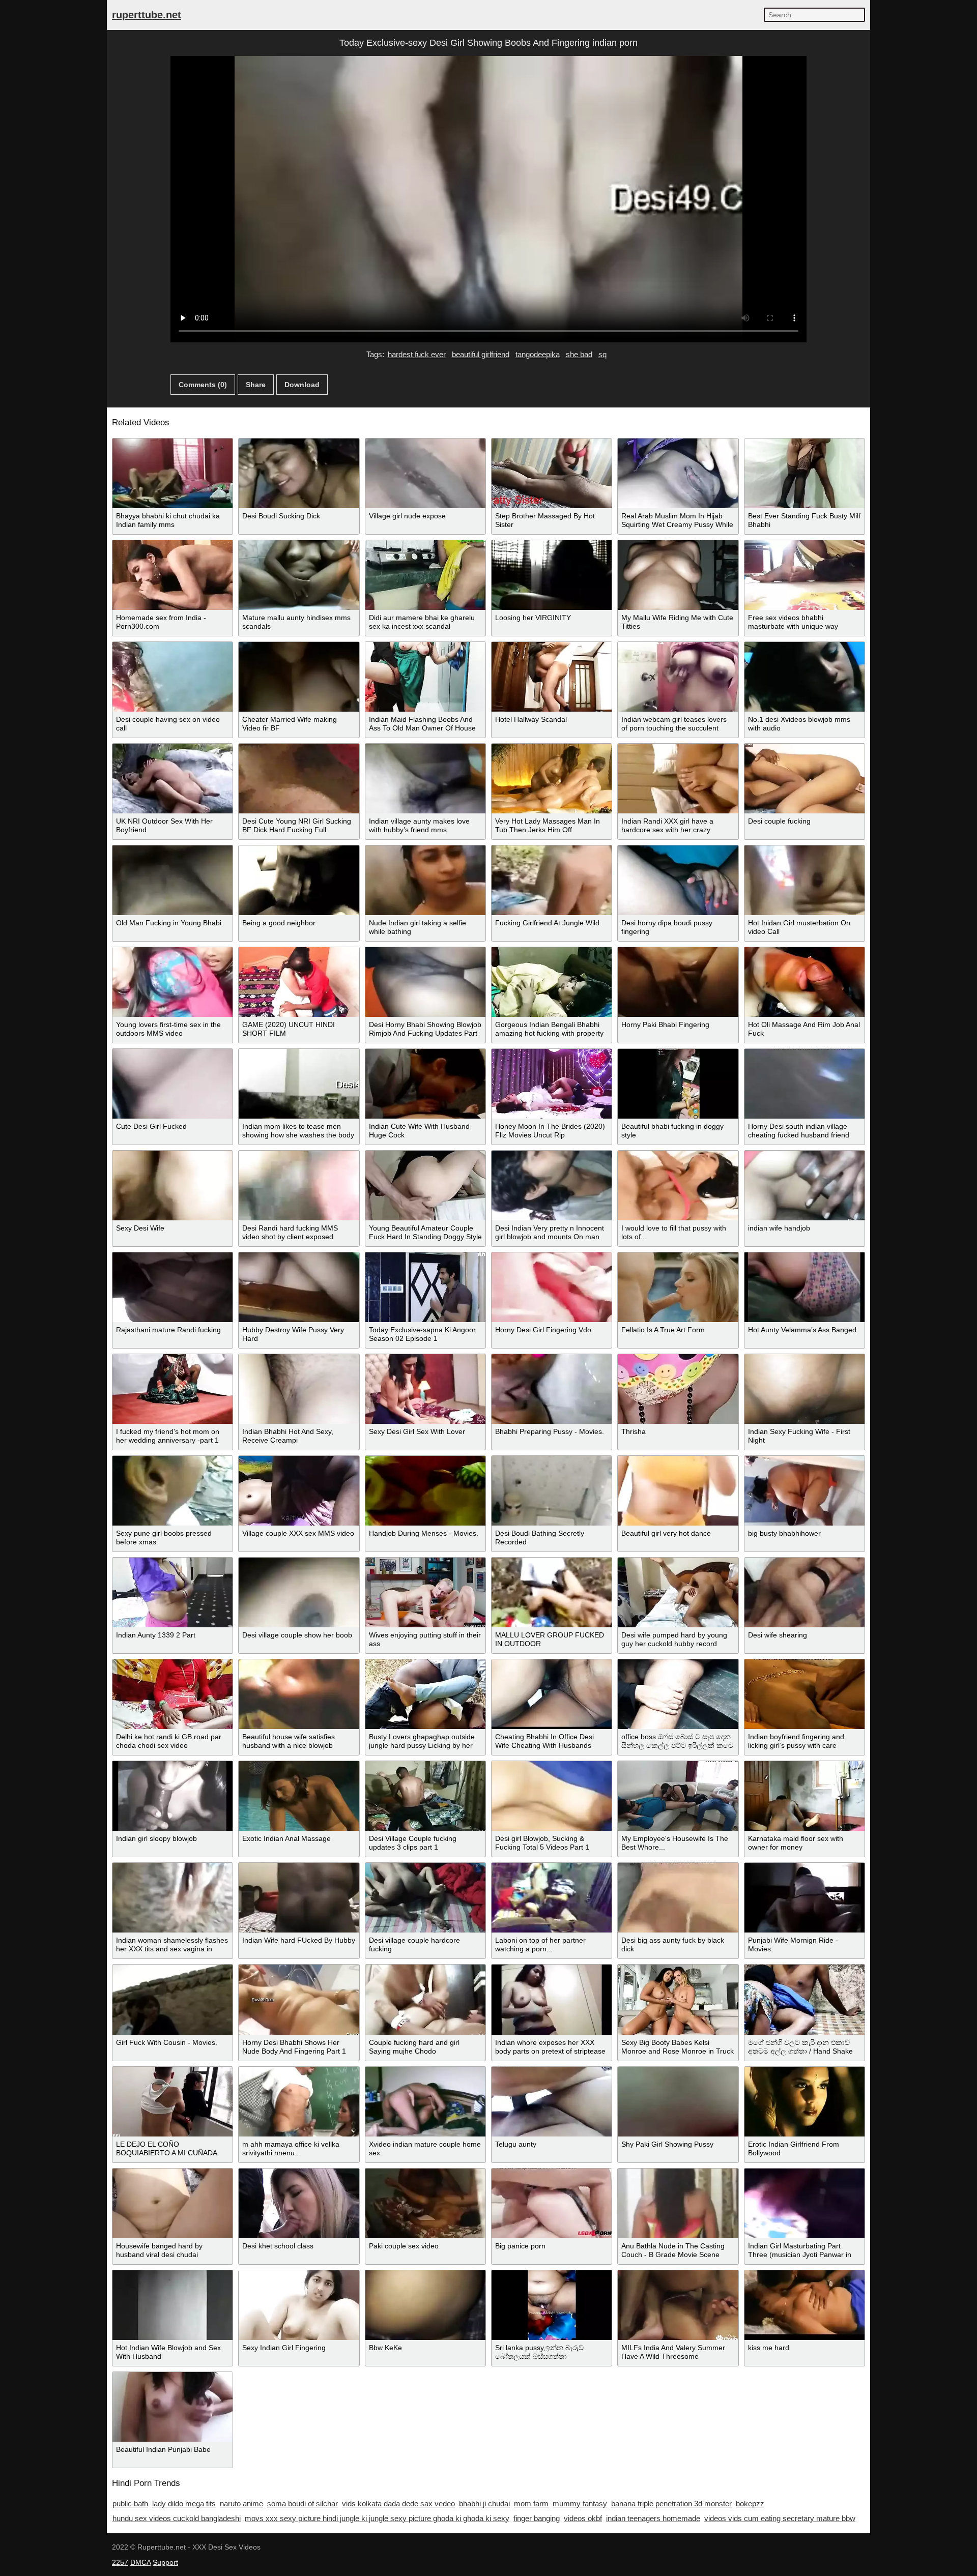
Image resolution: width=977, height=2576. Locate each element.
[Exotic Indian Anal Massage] (299, 1796)
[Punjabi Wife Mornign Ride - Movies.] (804, 1898)
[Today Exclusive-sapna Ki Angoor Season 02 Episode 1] (425, 1287)
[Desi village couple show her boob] (299, 1592)
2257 (120, 2562)
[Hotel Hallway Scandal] (552, 677)
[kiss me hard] (804, 2305)
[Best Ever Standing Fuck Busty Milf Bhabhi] (804, 473)
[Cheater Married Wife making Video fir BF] (299, 677)
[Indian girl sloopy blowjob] (173, 1796)
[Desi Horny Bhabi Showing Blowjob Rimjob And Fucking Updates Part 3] (425, 982)
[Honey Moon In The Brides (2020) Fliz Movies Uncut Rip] (552, 1084)
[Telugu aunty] (552, 2102)
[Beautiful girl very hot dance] (678, 1491)
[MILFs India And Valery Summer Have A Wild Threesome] (678, 2305)
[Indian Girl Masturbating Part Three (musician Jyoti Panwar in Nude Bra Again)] (804, 2203)
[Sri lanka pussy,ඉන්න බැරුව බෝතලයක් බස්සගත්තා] (552, 2305)
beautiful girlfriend (481, 354)
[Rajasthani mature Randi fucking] (173, 1287)
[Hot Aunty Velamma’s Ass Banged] (804, 1287)
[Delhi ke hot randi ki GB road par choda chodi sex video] (173, 1694)
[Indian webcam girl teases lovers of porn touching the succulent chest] (678, 677)
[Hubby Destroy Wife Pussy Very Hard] (299, 1287)
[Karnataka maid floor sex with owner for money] (804, 1796)
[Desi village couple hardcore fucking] (425, 1898)
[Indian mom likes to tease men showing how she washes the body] (299, 1084)
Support (165, 2562)
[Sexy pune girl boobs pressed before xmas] (173, 1491)
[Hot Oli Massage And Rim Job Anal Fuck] (804, 982)
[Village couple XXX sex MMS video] (299, 1491)
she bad (579, 354)
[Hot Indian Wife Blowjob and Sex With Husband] (173, 2305)
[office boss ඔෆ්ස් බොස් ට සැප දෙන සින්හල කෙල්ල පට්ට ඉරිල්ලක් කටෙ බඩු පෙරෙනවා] (678, 1694)
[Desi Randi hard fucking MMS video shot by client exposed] (299, 1185)
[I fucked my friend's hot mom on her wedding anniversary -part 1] (173, 1389)
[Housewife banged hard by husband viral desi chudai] (173, 2203)
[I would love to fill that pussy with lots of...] (678, 1185)
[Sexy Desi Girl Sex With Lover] (425, 1389)
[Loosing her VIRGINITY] (552, 575)
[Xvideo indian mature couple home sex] (425, 2102)
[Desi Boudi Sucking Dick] (299, 473)
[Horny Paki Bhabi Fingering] (678, 982)
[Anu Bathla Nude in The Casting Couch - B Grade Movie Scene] (678, 2203)
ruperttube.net (147, 15)
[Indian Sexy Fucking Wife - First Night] (804, 1389)
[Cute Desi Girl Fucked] (173, 1084)
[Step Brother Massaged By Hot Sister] (552, 473)
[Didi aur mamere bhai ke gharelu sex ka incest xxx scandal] (425, 575)
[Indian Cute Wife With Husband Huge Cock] (425, 1084)
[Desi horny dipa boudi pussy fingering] (678, 880)
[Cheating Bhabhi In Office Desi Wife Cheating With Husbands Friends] (552, 1694)
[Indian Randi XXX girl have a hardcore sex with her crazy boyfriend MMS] (678, 779)
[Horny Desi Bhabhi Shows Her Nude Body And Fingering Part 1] (299, 1999)
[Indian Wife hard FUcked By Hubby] (299, 1898)
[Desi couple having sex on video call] (173, 677)
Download (302, 385)
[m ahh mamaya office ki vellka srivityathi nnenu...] (299, 2102)
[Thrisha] (678, 1389)
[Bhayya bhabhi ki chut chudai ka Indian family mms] (173, 473)
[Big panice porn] (552, 2203)
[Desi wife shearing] (804, 1592)
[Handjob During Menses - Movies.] (425, 1491)
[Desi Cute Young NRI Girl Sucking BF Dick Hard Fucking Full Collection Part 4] (299, 779)
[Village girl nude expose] (425, 473)
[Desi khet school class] (299, 2203)
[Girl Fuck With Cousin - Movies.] (173, 1999)
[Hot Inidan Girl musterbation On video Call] (804, 880)
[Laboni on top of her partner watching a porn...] (552, 1898)
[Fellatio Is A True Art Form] (678, 1287)
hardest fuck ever (417, 354)
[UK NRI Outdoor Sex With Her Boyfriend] (173, 779)
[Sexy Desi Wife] (173, 1185)
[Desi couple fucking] (804, 779)
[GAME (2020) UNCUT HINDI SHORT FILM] (299, 982)
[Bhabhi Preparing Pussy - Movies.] (552, 1389)
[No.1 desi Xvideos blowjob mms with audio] (804, 677)
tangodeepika (538, 354)
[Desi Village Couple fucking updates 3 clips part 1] (425, 1796)
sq (602, 354)
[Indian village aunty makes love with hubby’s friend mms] (425, 779)
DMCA (140, 2562)
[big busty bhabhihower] (804, 1491)
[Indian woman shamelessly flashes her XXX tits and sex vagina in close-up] (173, 1898)
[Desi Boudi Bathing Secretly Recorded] (552, 1491)
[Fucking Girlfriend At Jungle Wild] (552, 880)
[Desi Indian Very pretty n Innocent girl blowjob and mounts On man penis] (552, 1185)
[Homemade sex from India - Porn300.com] (173, 575)
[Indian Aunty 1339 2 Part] (173, 1592)
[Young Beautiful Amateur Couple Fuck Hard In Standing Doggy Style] (425, 1185)
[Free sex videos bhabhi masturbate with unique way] (804, 575)
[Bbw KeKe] (425, 2305)
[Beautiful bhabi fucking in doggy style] (678, 1084)
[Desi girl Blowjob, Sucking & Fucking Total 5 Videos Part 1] (552, 1796)
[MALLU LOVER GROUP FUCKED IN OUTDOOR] (552, 1592)
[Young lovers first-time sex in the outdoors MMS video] (173, 982)
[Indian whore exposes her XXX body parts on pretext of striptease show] (552, 1999)
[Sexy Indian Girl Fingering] (299, 2305)
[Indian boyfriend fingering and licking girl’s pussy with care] (804, 1694)
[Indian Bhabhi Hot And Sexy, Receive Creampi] (299, 1389)
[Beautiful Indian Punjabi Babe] (173, 2407)
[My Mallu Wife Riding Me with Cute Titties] (678, 575)
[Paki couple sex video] (425, 2203)
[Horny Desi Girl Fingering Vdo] (552, 1287)
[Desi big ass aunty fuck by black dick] (678, 1898)
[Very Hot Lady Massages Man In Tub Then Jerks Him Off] (552, 779)
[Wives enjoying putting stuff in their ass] (425, 1592)
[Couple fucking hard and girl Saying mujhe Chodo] (425, 1999)
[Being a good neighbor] (299, 880)
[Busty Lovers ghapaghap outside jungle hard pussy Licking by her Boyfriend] (425, 1694)
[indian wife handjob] (804, 1185)
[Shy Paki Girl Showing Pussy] (678, 2102)
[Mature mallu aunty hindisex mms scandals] (299, 575)
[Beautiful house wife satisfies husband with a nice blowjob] (299, 1694)
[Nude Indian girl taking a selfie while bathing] (425, 880)
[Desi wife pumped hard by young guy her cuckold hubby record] (678, 1592)
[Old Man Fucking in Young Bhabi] (173, 880)
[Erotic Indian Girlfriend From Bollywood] (804, 2102)
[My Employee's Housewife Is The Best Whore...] (678, 1796)
